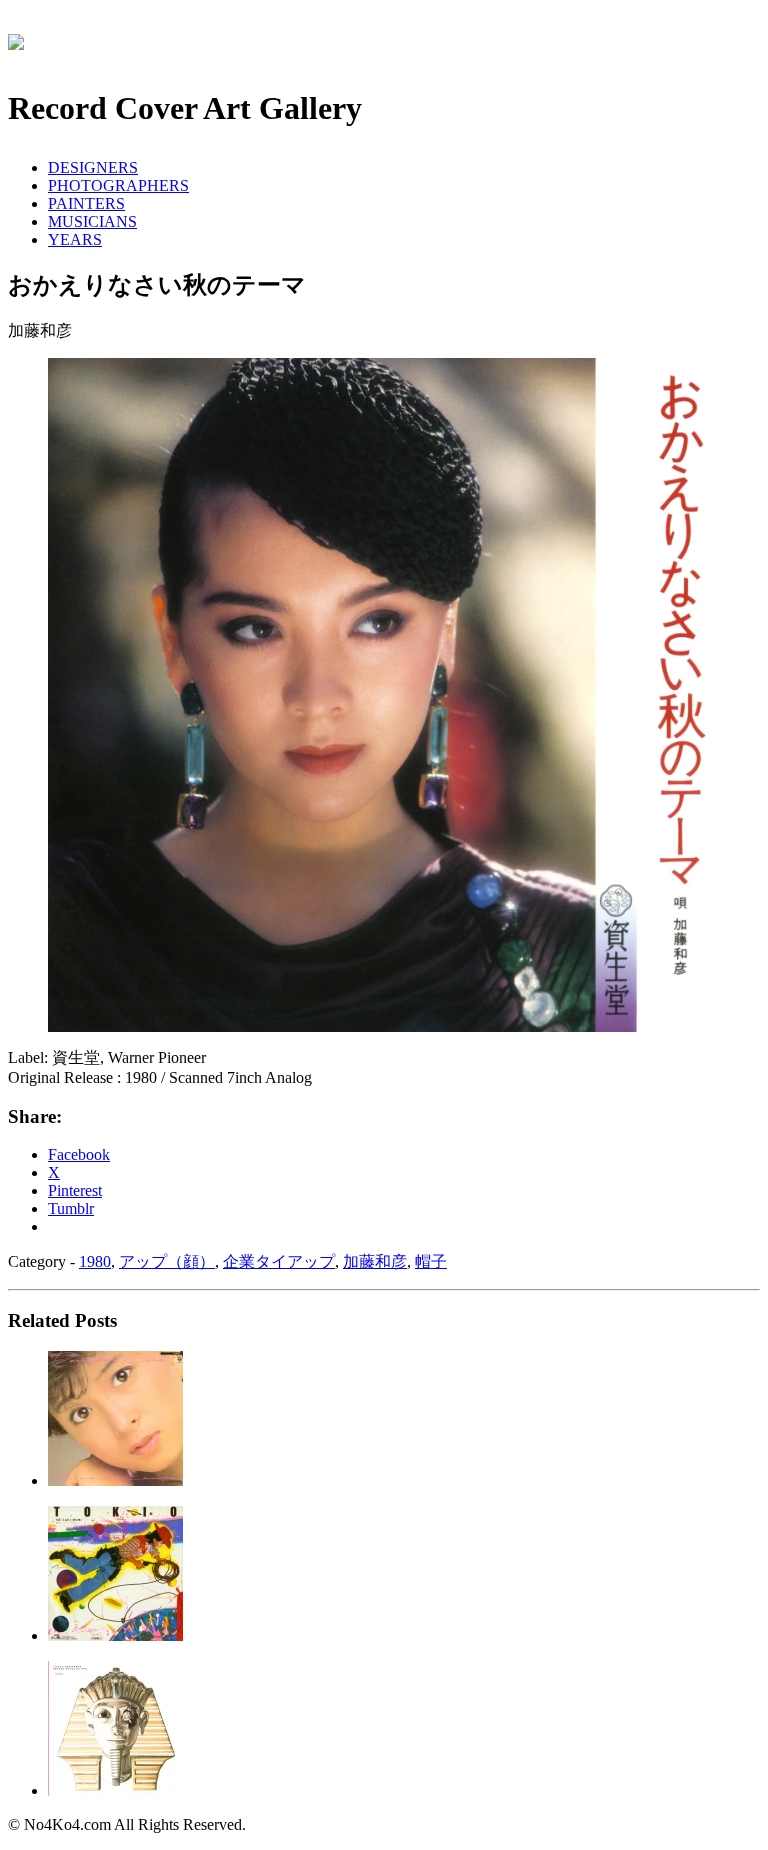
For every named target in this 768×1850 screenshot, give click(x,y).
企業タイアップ (279, 1261)
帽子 (431, 1261)
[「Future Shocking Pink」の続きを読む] (115, 1790)
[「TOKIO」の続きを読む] (115, 1635)
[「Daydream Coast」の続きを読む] (115, 1480)
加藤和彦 (375, 1261)
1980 (95, 1261)
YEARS (75, 239)
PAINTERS (86, 203)
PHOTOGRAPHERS (118, 185)
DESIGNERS (93, 167)
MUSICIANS (92, 221)
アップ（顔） (167, 1261)
